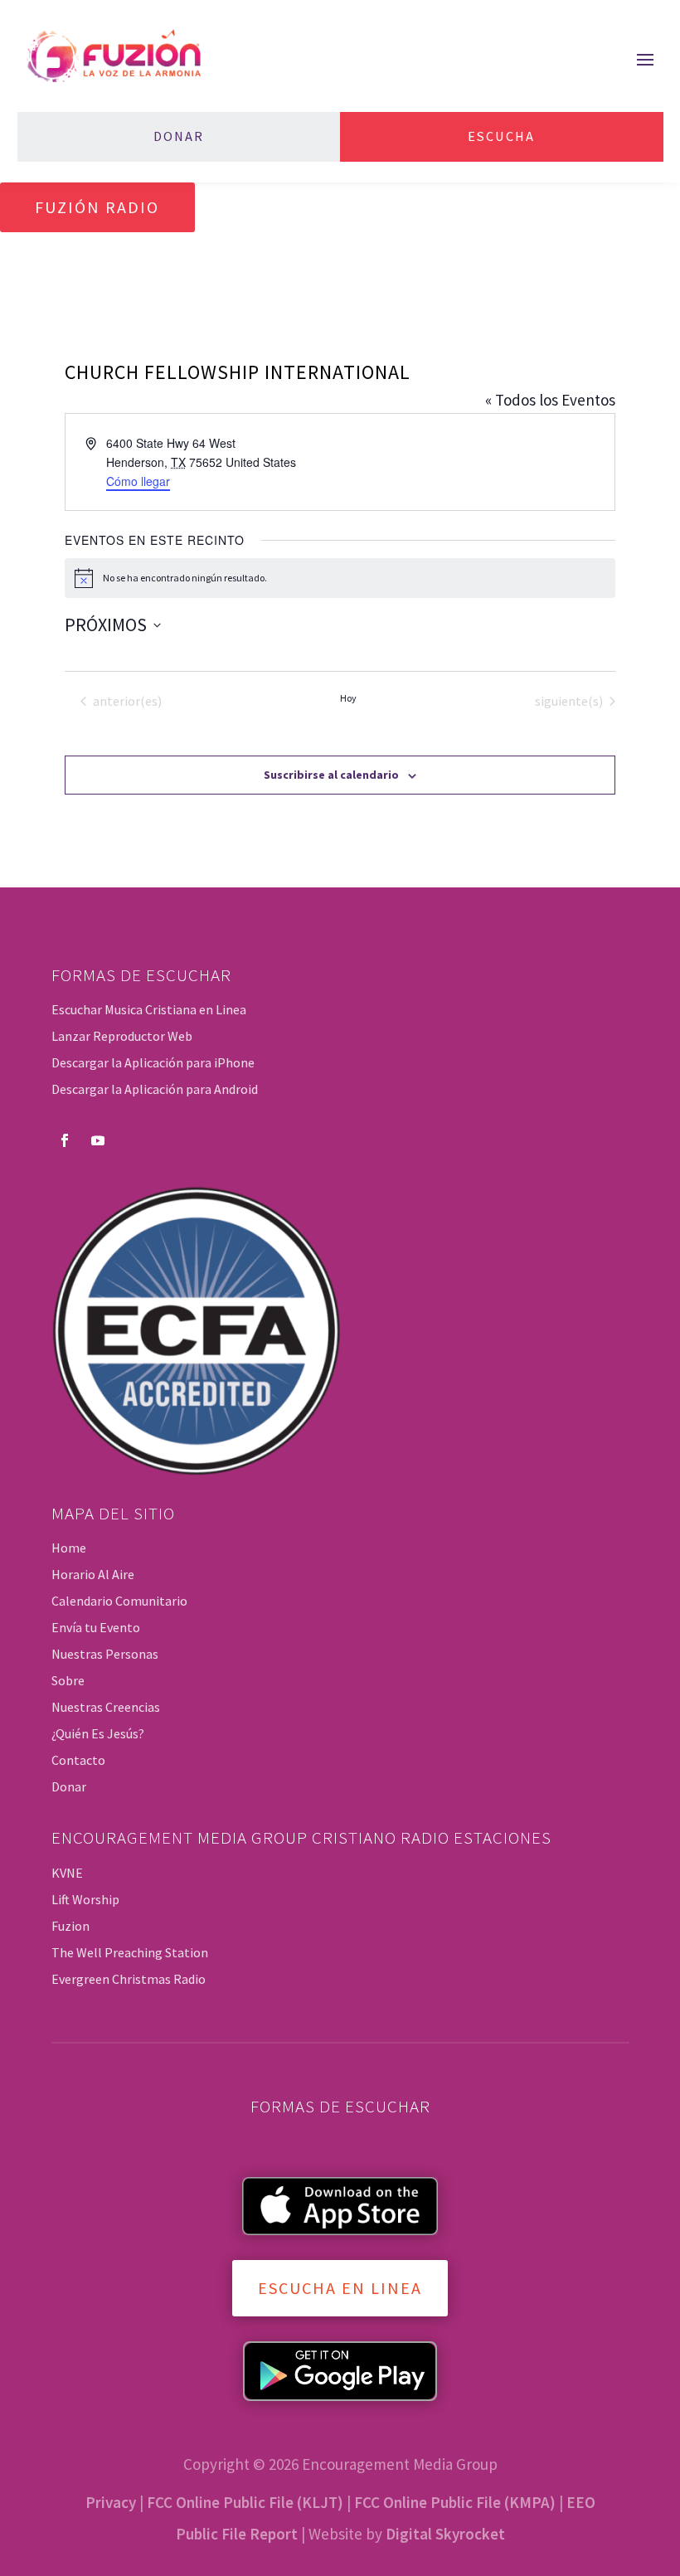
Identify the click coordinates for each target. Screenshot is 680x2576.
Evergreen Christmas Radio (129, 1979)
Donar (179, 136)
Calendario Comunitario (119, 1601)
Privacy (111, 2502)
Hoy (348, 698)
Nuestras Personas (105, 1654)
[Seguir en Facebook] (65, 1140)
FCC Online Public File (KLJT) (245, 2502)
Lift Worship (85, 1899)
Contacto (78, 1760)
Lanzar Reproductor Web (122, 1036)
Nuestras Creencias (106, 1707)
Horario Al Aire (93, 1574)
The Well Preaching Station (130, 1952)
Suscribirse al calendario (331, 775)
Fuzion (70, 1926)
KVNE (67, 1873)
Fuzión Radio (97, 207)
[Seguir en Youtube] (98, 1140)
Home (69, 1548)
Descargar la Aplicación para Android (155, 1089)
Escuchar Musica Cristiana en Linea (149, 1009)
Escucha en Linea (340, 2288)
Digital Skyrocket (445, 2534)
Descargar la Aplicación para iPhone (153, 1062)
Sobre (68, 1680)
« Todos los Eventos (550, 400)
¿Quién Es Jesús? (98, 1733)
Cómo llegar (138, 481)
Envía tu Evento (96, 1627)
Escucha (501, 136)
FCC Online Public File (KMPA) (455, 2502)
